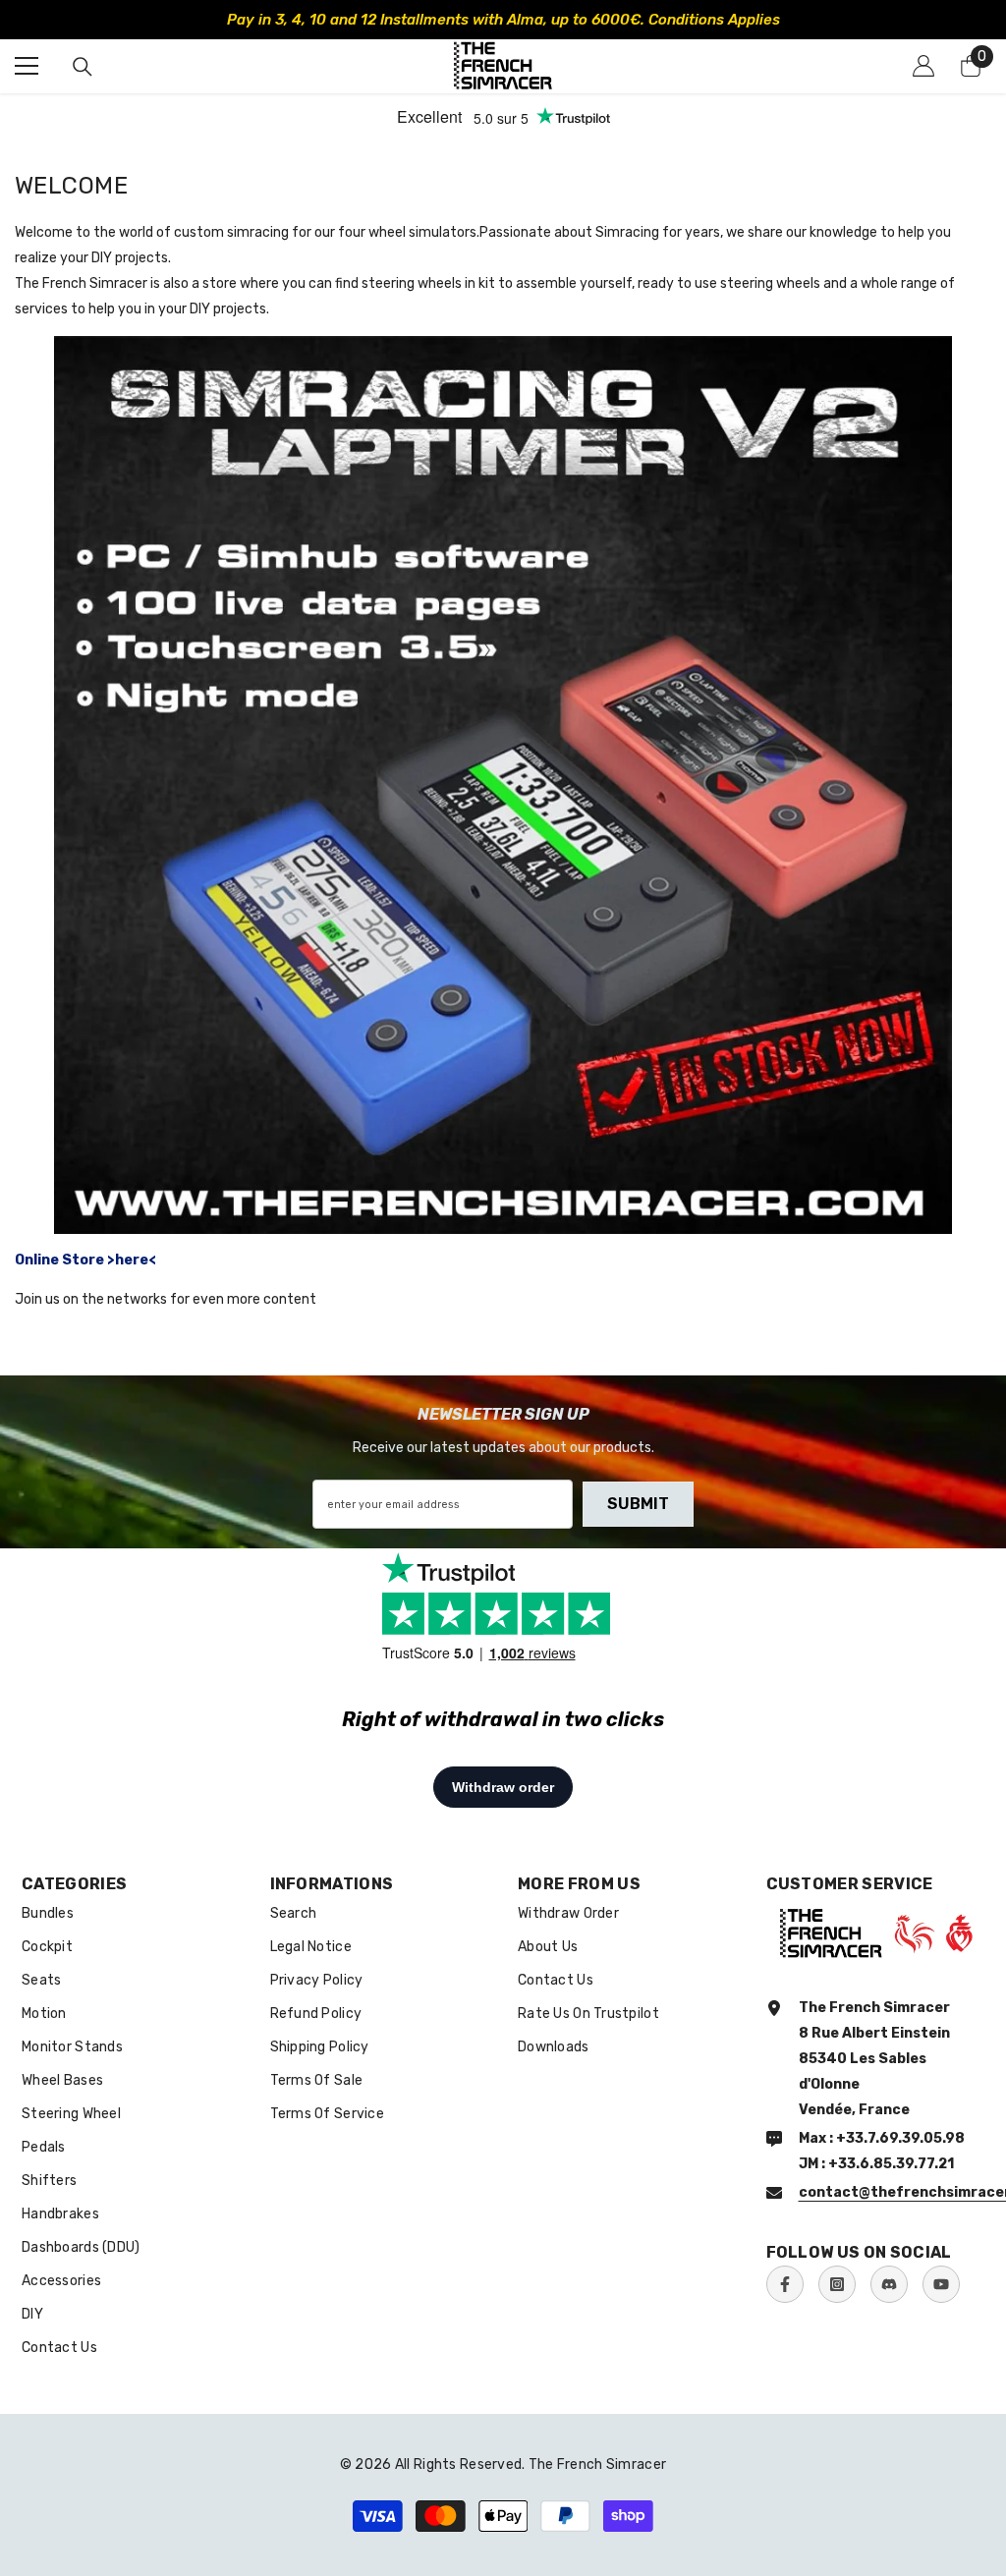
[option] (503, 20)
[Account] (923, 66)
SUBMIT (638, 1504)
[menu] (27, 66)
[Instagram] (837, 2284)
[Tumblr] (889, 2284)
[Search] (83, 67)
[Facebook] (785, 2284)
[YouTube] (941, 2284)
